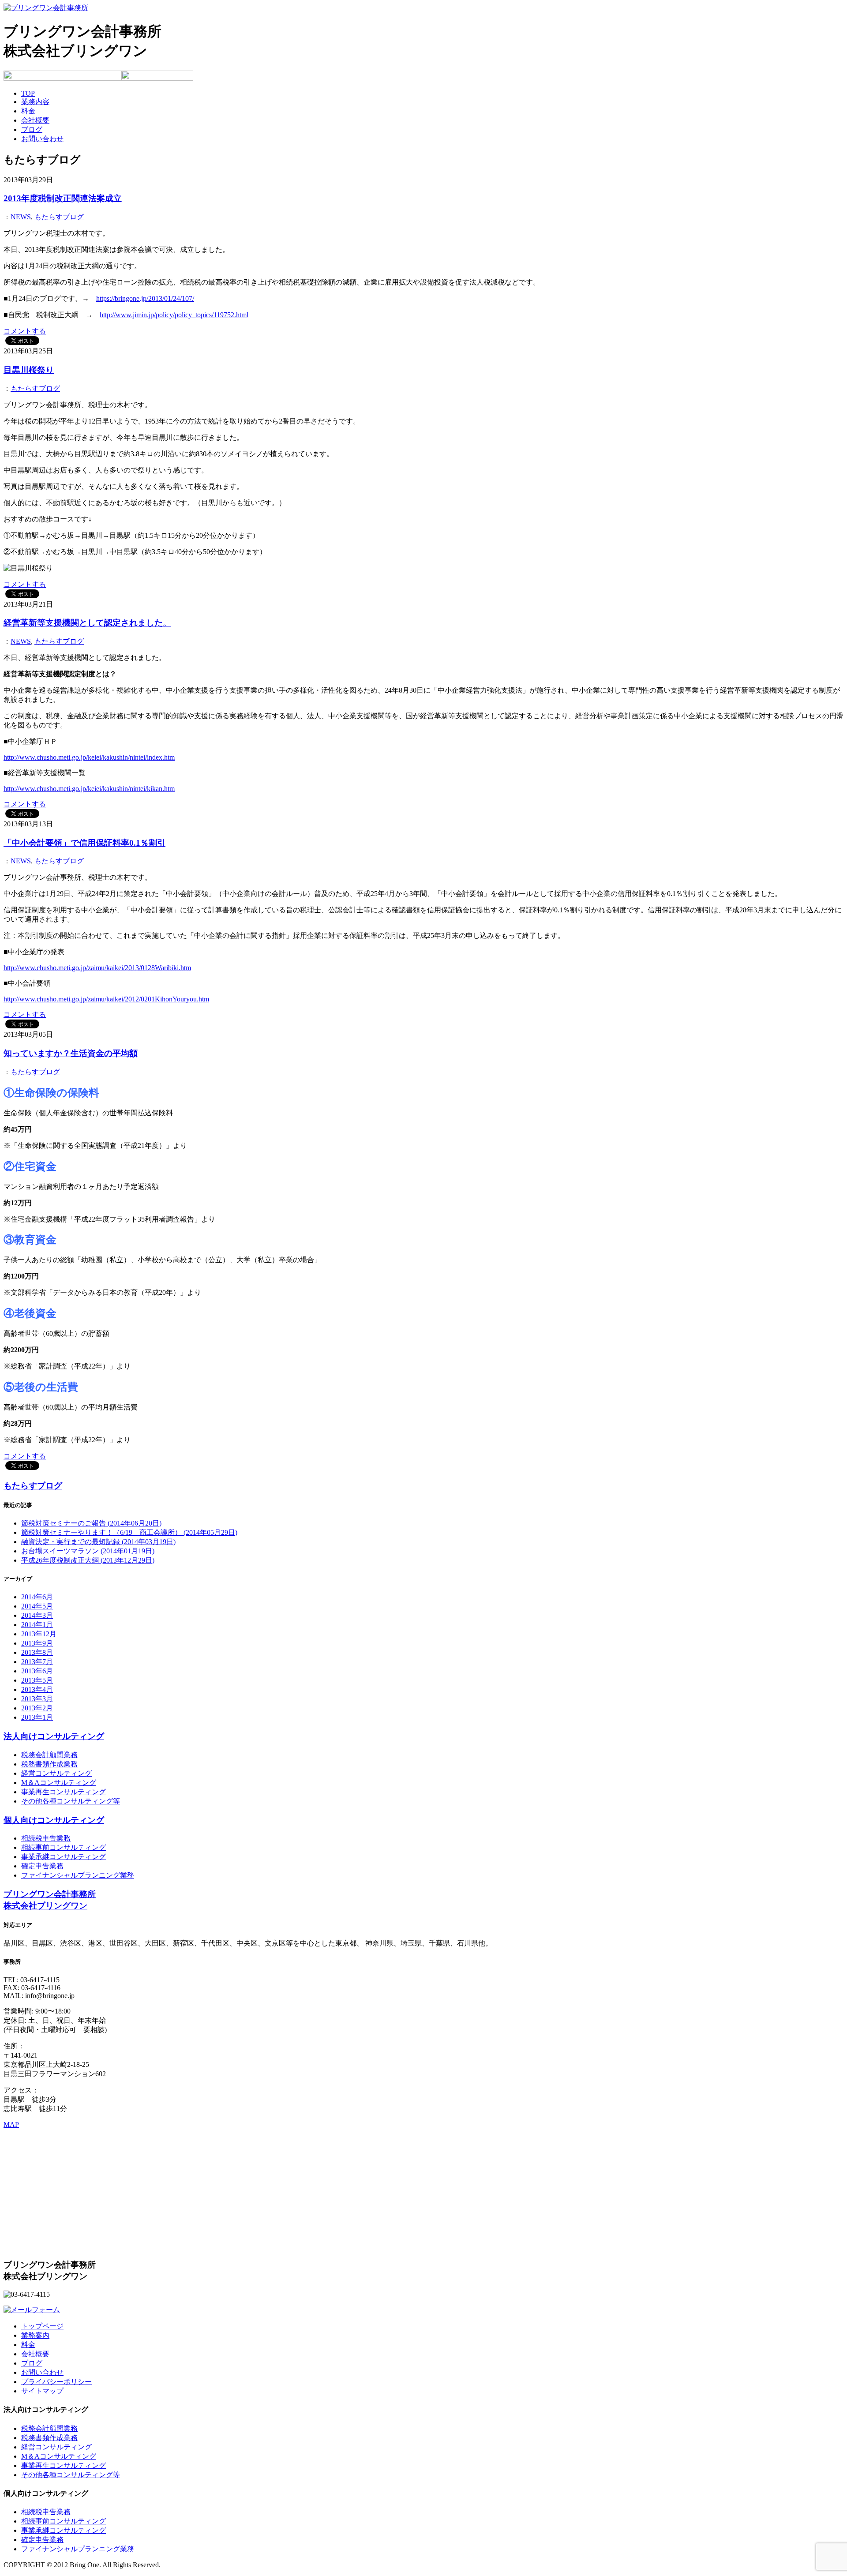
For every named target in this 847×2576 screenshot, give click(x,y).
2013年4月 (37, 1689)
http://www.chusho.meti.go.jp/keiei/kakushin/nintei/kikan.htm (89, 789)
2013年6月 (37, 1671)
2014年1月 (37, 1625)
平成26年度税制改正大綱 (88, 1560)
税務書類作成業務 (49, 1764)
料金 (28, 111)
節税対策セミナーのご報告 (91, 1523)
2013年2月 (37, 1708)
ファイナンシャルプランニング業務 (78, 1875)
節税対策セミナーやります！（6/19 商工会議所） (129, 1532)
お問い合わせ (42, 139)
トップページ (42, 2326)
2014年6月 (37, 1597)
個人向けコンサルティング (54, 1820)
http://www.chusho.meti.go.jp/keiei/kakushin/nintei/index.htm (89, 757)
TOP (28, 93)
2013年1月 (37, 1717)
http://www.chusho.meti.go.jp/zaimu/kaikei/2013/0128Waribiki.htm (97, 968)
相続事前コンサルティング (64, 1847)
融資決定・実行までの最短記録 (98, 1542)
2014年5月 (37, 1606)
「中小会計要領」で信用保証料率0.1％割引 (84, 843)
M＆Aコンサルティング (59, 1783)
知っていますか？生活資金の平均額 (71, 1053)
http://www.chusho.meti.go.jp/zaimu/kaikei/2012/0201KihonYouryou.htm (106, 999)
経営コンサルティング (56, 1773)
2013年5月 (37, 1680)
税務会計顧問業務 (49, 1755)
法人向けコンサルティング (54, 1736)
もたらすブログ (59, 217)
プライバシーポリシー (56, 2382)
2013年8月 (37, 1652)
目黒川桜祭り (29, 370)
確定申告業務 (42, 1866)
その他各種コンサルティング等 (71, 1801)
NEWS (21, 217)
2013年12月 (39, 1634)
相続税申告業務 (46, 1838)
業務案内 (35, 2335)
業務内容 (35, 102)
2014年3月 (37, 1615)
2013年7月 (37, 1662)
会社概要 (35, 120)
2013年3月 (37, 1699)
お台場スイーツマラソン (88, 1551)
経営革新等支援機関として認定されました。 (87, 623)
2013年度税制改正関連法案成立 (63, 198)
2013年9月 (37, 1643)
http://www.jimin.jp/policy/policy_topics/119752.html (174, 315)
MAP (11, 2124)
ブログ (32, 129)
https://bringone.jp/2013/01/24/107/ (145, 298)
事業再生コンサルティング (64, 1792)
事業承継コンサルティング (64, 1857)
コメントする (25, 331)
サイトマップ (42, 2391)
